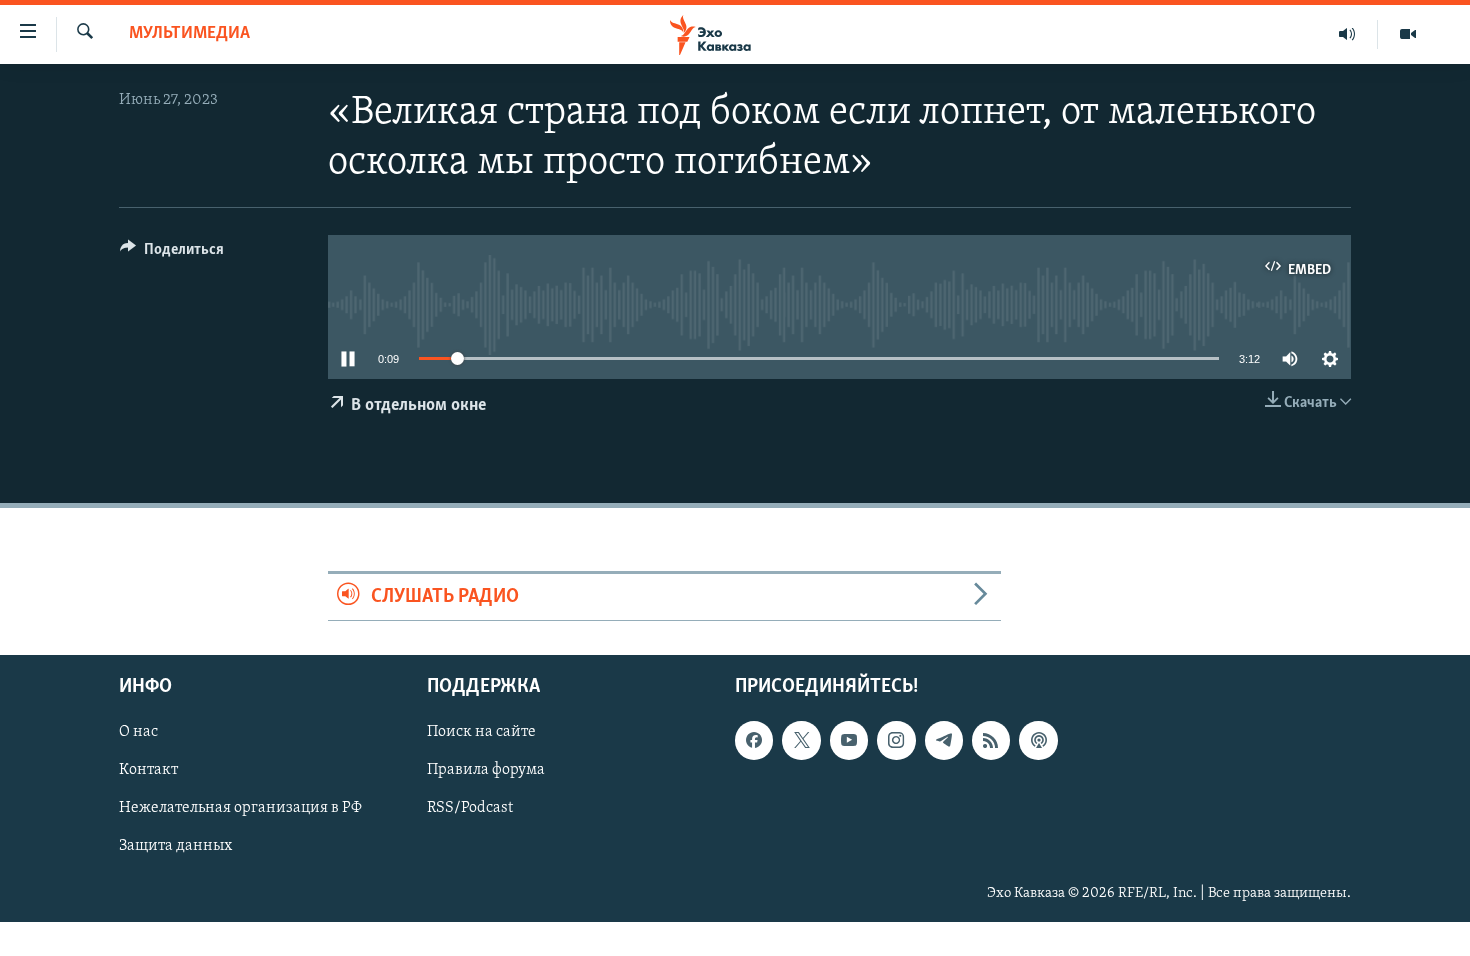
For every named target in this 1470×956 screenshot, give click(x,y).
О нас (138, 733)
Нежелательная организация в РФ (240, 809)
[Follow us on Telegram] (944, 741)
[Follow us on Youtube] (849, 741)
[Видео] (1408, 34)
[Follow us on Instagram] (896, 741)
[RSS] (991, 741)
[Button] (172, 254)
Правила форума (486, 771)
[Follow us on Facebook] (754, 741)
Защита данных (175, 847)
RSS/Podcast (470, 809)
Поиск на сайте (481, 733)
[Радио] (1347, 34)
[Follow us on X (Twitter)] (801, 741)
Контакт (148, 771)
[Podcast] (1038, 741)
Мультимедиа (189, 34)
